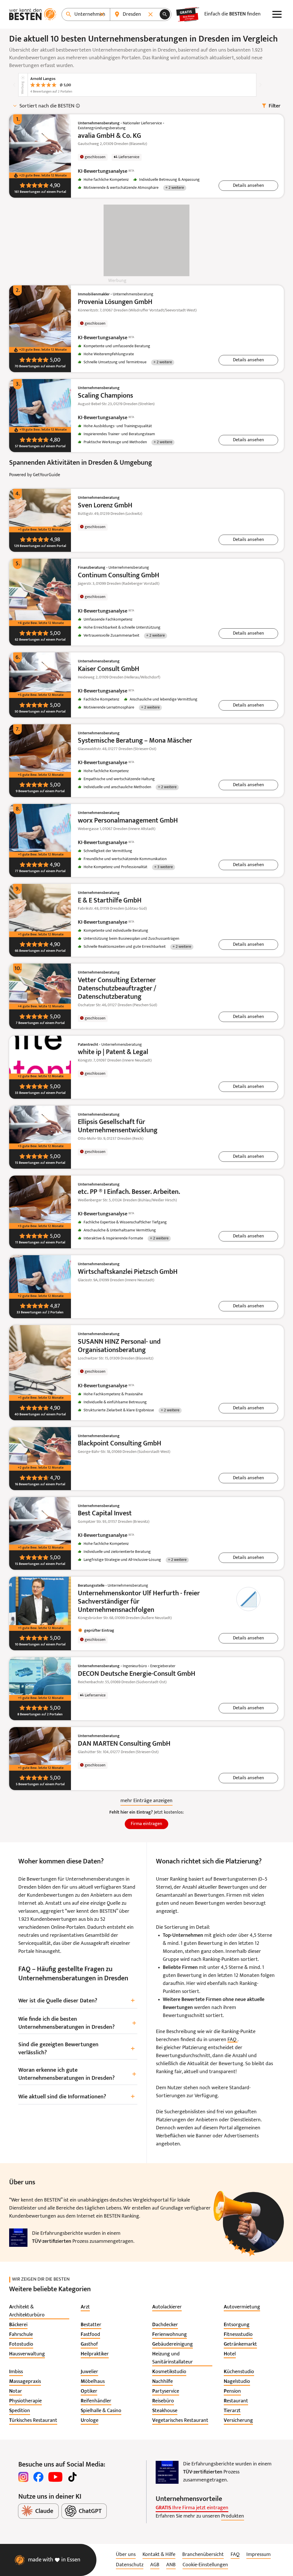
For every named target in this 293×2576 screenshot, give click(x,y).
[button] (248, 186)
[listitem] (39, 2311)
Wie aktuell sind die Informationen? (77, 2097)
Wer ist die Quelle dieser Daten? (77, 2001)
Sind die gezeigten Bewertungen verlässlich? (77, 2049)
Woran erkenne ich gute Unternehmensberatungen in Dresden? (77, 2074)
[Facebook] (38, 2477)
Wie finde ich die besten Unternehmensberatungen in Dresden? (77, 2023)
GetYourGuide (46, 475)
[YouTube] (55, 2477)
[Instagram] (23, 2477)
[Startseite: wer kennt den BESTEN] (33, 14)
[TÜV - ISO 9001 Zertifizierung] (18, 2238)
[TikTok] (72, 2477)
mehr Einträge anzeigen (146, 1801)
